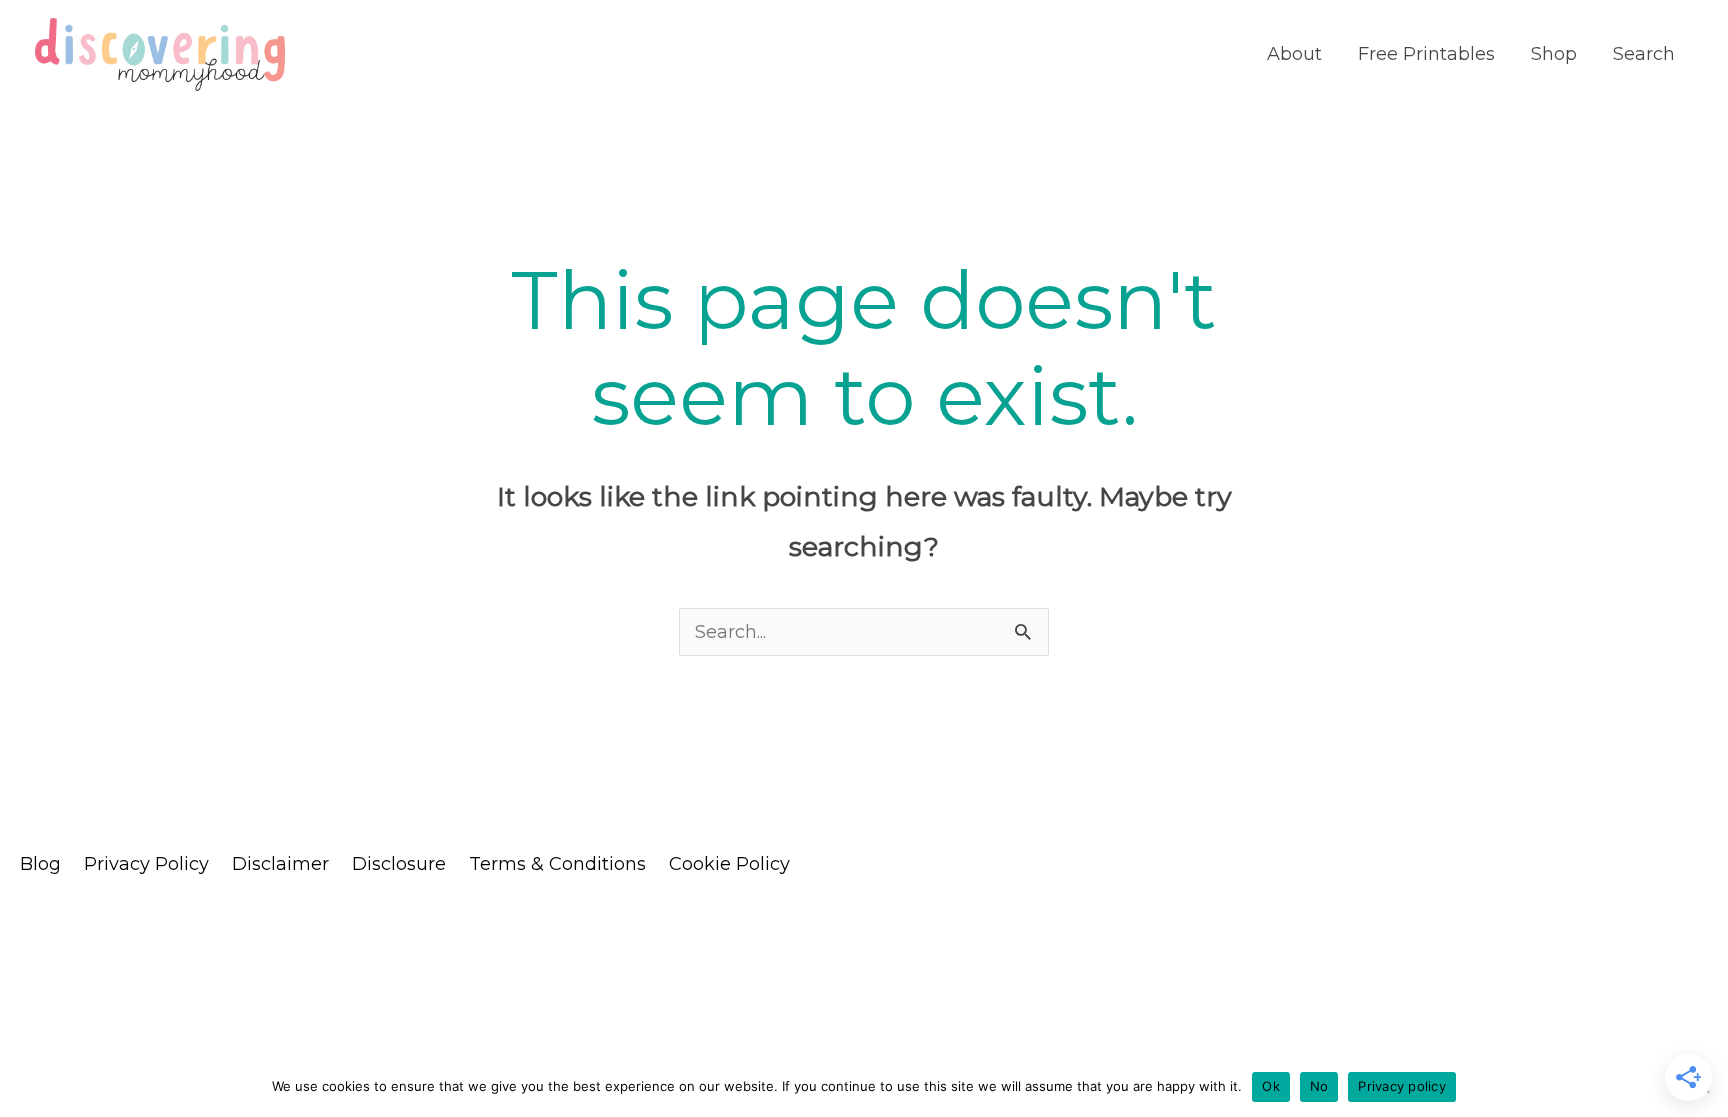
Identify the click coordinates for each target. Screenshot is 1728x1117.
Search (1644, 54)
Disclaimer (280, 864)
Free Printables (1426, 54)
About (1294, 54)
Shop (1554, 54)
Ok (1271, 1086)
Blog (40, 864)
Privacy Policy (146, 864)
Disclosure (399, 864)
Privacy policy (1402, 1086)
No (1319, 1086)
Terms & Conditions (557, 864)
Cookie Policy (729, 864)
